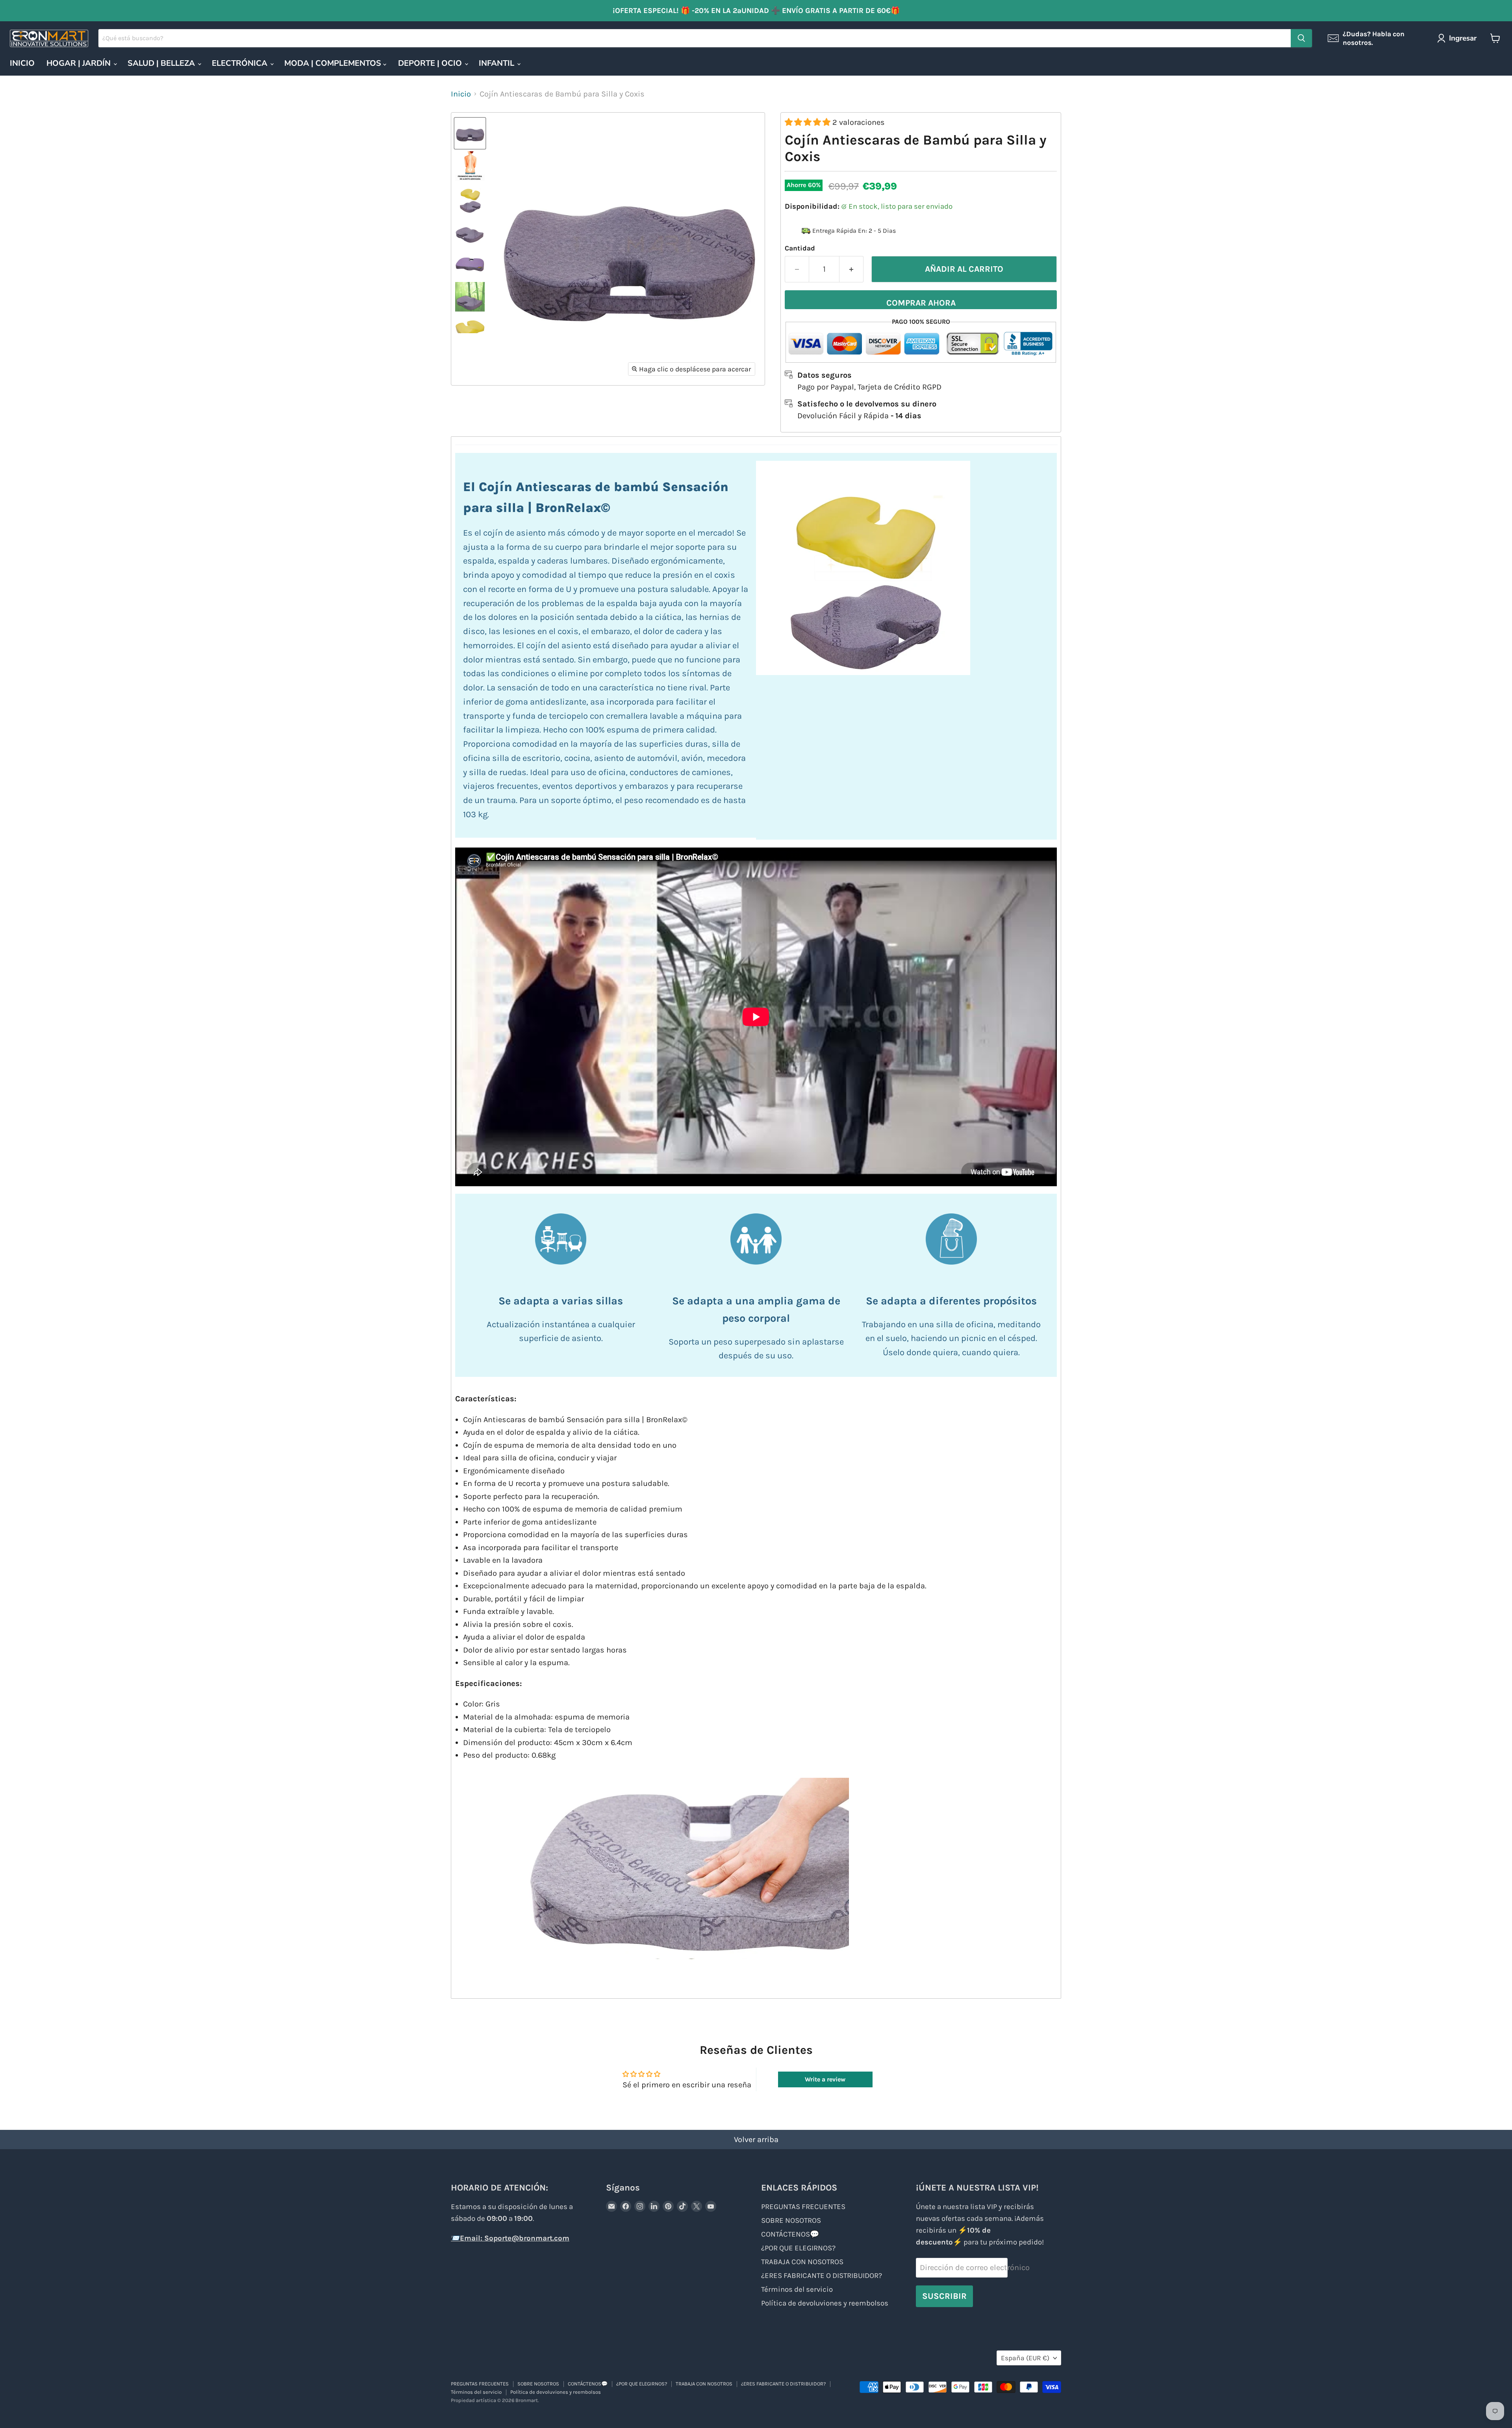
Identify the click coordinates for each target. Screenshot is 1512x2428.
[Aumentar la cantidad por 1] (851, 269)
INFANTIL (498, 63)
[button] (809, 122)
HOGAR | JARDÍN (80, 63)
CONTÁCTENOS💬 (790, 2234)
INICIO (22, 63)
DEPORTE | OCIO (431, 63)
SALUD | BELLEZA (162, 63)
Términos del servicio (797, 2289)
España (1025, 2358)
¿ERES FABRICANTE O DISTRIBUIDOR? (822, 2276)
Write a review (825, 2079)
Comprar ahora (921, 303)
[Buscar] (1301, 38)
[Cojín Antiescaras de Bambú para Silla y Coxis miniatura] (470, 166)
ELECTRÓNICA (241, 63)
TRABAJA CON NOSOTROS (802, 2262)
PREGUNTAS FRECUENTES (803, 2207)
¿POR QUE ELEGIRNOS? (798, 2248)
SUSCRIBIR (944, 2296)
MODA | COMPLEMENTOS (334, 63)
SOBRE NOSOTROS (791, 2220)
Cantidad (800, 248)
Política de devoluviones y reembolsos (825, 2303)
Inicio (461, 94)
